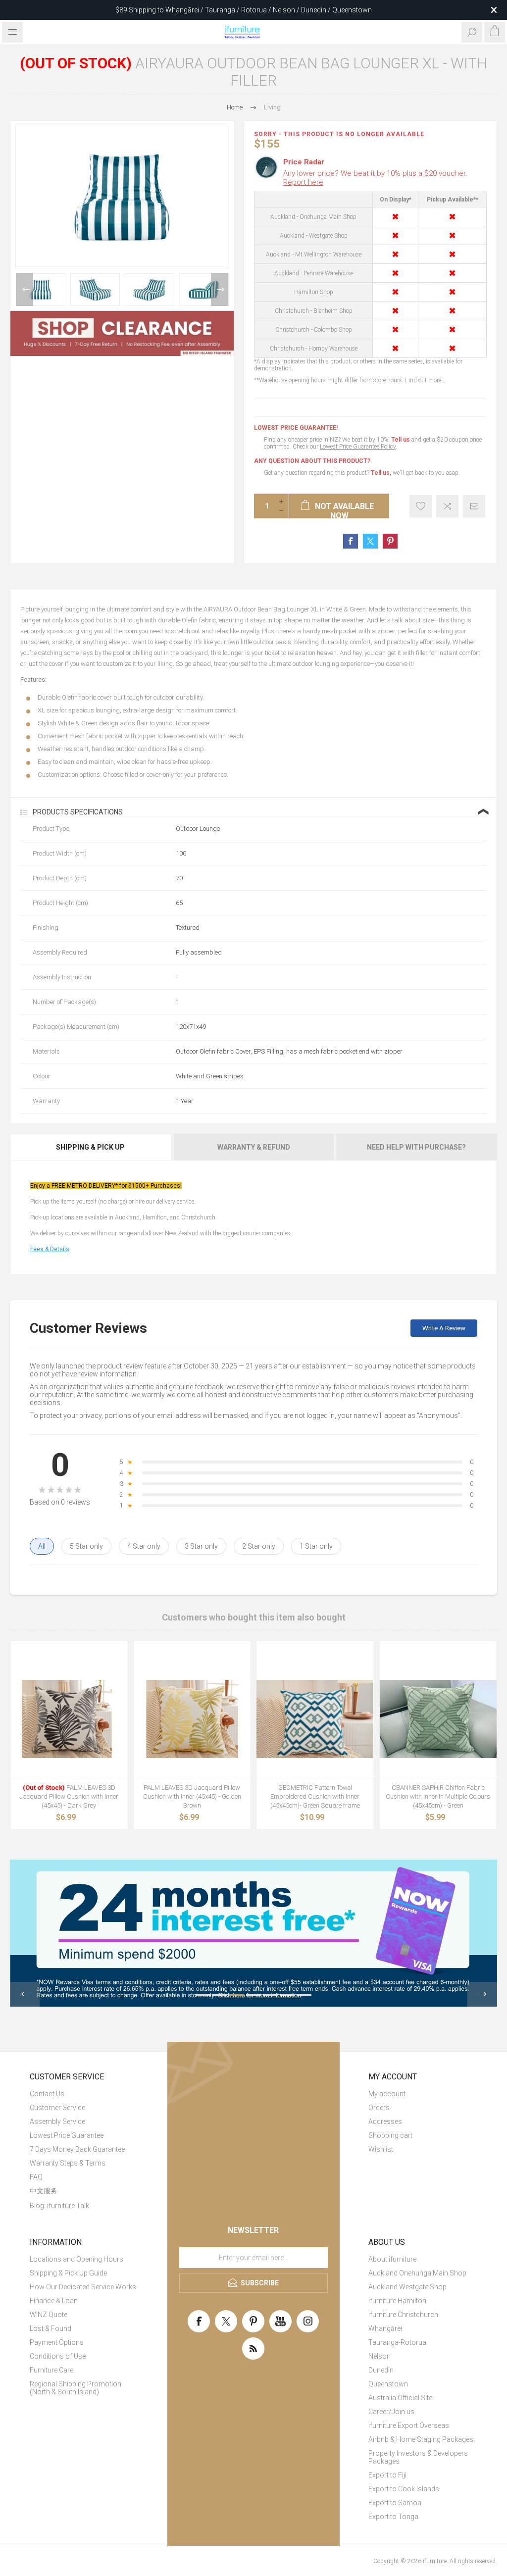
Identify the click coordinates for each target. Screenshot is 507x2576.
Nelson (380, 2356)
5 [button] (270, 1995)
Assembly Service (57, 2121)
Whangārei (385, 2328)
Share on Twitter (370, 541)
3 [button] (237, 1995)
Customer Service (57, 2108)
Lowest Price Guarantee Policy (358, 447)
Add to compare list (447, 506)
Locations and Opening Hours (76, 2259)
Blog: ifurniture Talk (59, 2206)
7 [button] (304, 1995)
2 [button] (220, 1995)
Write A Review (444, 1328)
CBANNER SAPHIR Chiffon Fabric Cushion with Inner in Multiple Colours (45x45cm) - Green (438, 1796)
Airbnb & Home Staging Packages (421, 2439)
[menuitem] (84, 2094)
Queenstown (388, 2384)
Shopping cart (390, 2135)
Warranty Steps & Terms (68, 2163)
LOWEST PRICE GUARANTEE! (296, 428)
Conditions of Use (58, 2356)
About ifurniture (392, 2259)
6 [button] (287, 1995)
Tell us (401, 440)
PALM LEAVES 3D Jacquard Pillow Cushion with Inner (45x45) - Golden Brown (192, 1796)
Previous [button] (25, 290)
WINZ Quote (49, 2315)
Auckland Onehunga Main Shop (417, 2273)
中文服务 (44, 2191)
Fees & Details (50, 1249)
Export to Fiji (387, 2475)
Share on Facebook (351, 541)
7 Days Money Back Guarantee (77, 2149)
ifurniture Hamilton (397, 2301)
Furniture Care (51, 2370)
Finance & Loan (54, 2301)
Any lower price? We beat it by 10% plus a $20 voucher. (375, 178)
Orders (379, 2108)
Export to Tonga (393, 2517)
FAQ (36, 2177)
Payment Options (57, 2342)
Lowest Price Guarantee (67, 2135)
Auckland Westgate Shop (407, 2287)
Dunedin (381, 2370)
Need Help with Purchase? (416, 1147)
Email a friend (474, 506)
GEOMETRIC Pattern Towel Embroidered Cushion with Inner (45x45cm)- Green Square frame (315, 1796)
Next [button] (220, 290)
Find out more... (425, 380)
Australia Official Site (400, 2398)
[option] (41, 290)
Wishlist (381, 2149)
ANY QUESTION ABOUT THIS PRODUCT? (312, 461)
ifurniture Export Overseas (409, 2425)
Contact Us (47, 2094)
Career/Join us (391, 2412)
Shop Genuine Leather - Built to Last (244, 10)
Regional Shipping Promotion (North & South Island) (76, 2388)
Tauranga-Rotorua (397, 2342)
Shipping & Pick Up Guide (68, 2273)
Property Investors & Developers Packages (418, 2457)
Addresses (385, 2121)
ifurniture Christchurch (403, 2315)
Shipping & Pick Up (90, 1147)
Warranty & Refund (254, 1147)
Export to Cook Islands (404, 2489)
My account (387, 2094)
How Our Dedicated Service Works (83, 2287)
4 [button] (253, 1995)
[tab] (91, 1147)
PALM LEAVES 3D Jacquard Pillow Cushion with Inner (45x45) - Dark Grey (69, 1796)
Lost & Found (51, 2328)
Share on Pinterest (390, 541)
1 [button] (203, 1995)
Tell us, (381, 473)
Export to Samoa (395, 2503)
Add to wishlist (421, 506)
